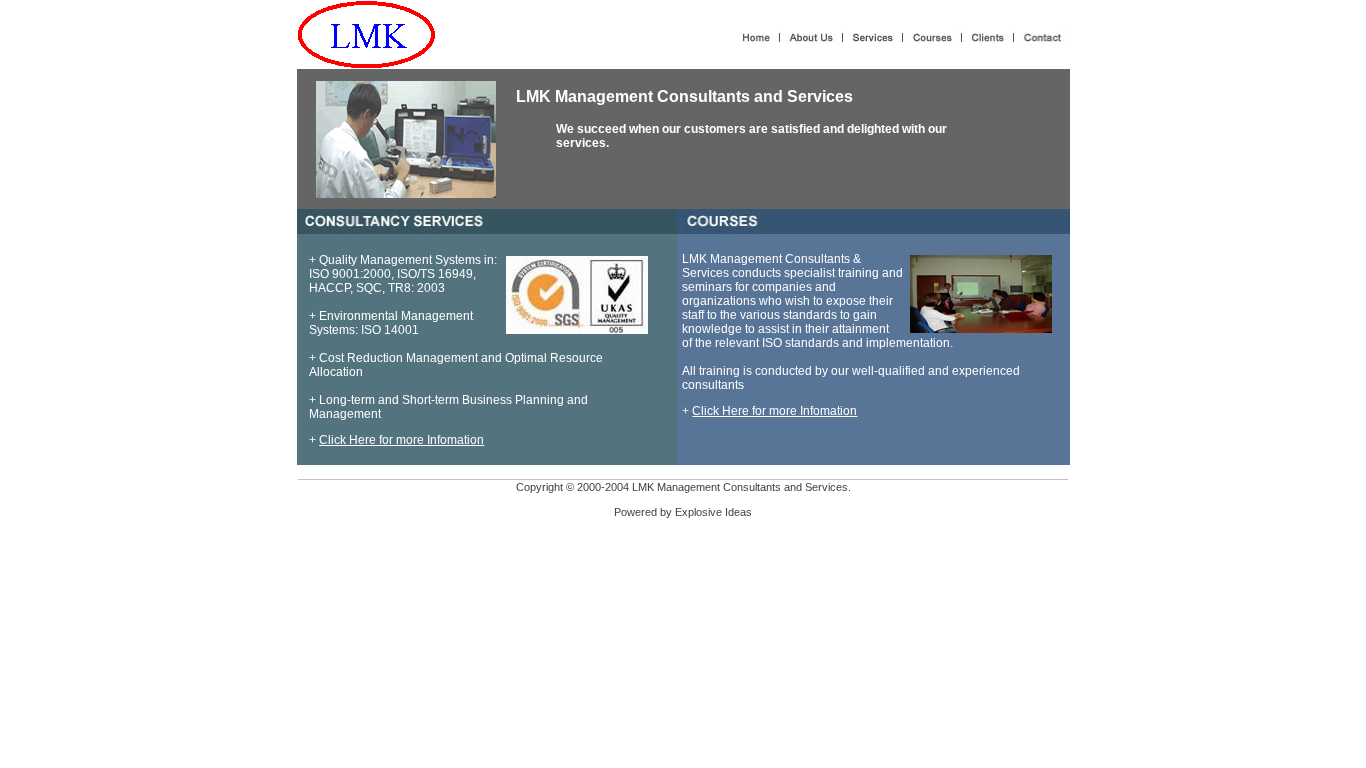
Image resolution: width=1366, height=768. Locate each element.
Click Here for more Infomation (401, 440)
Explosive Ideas (713, 512)
